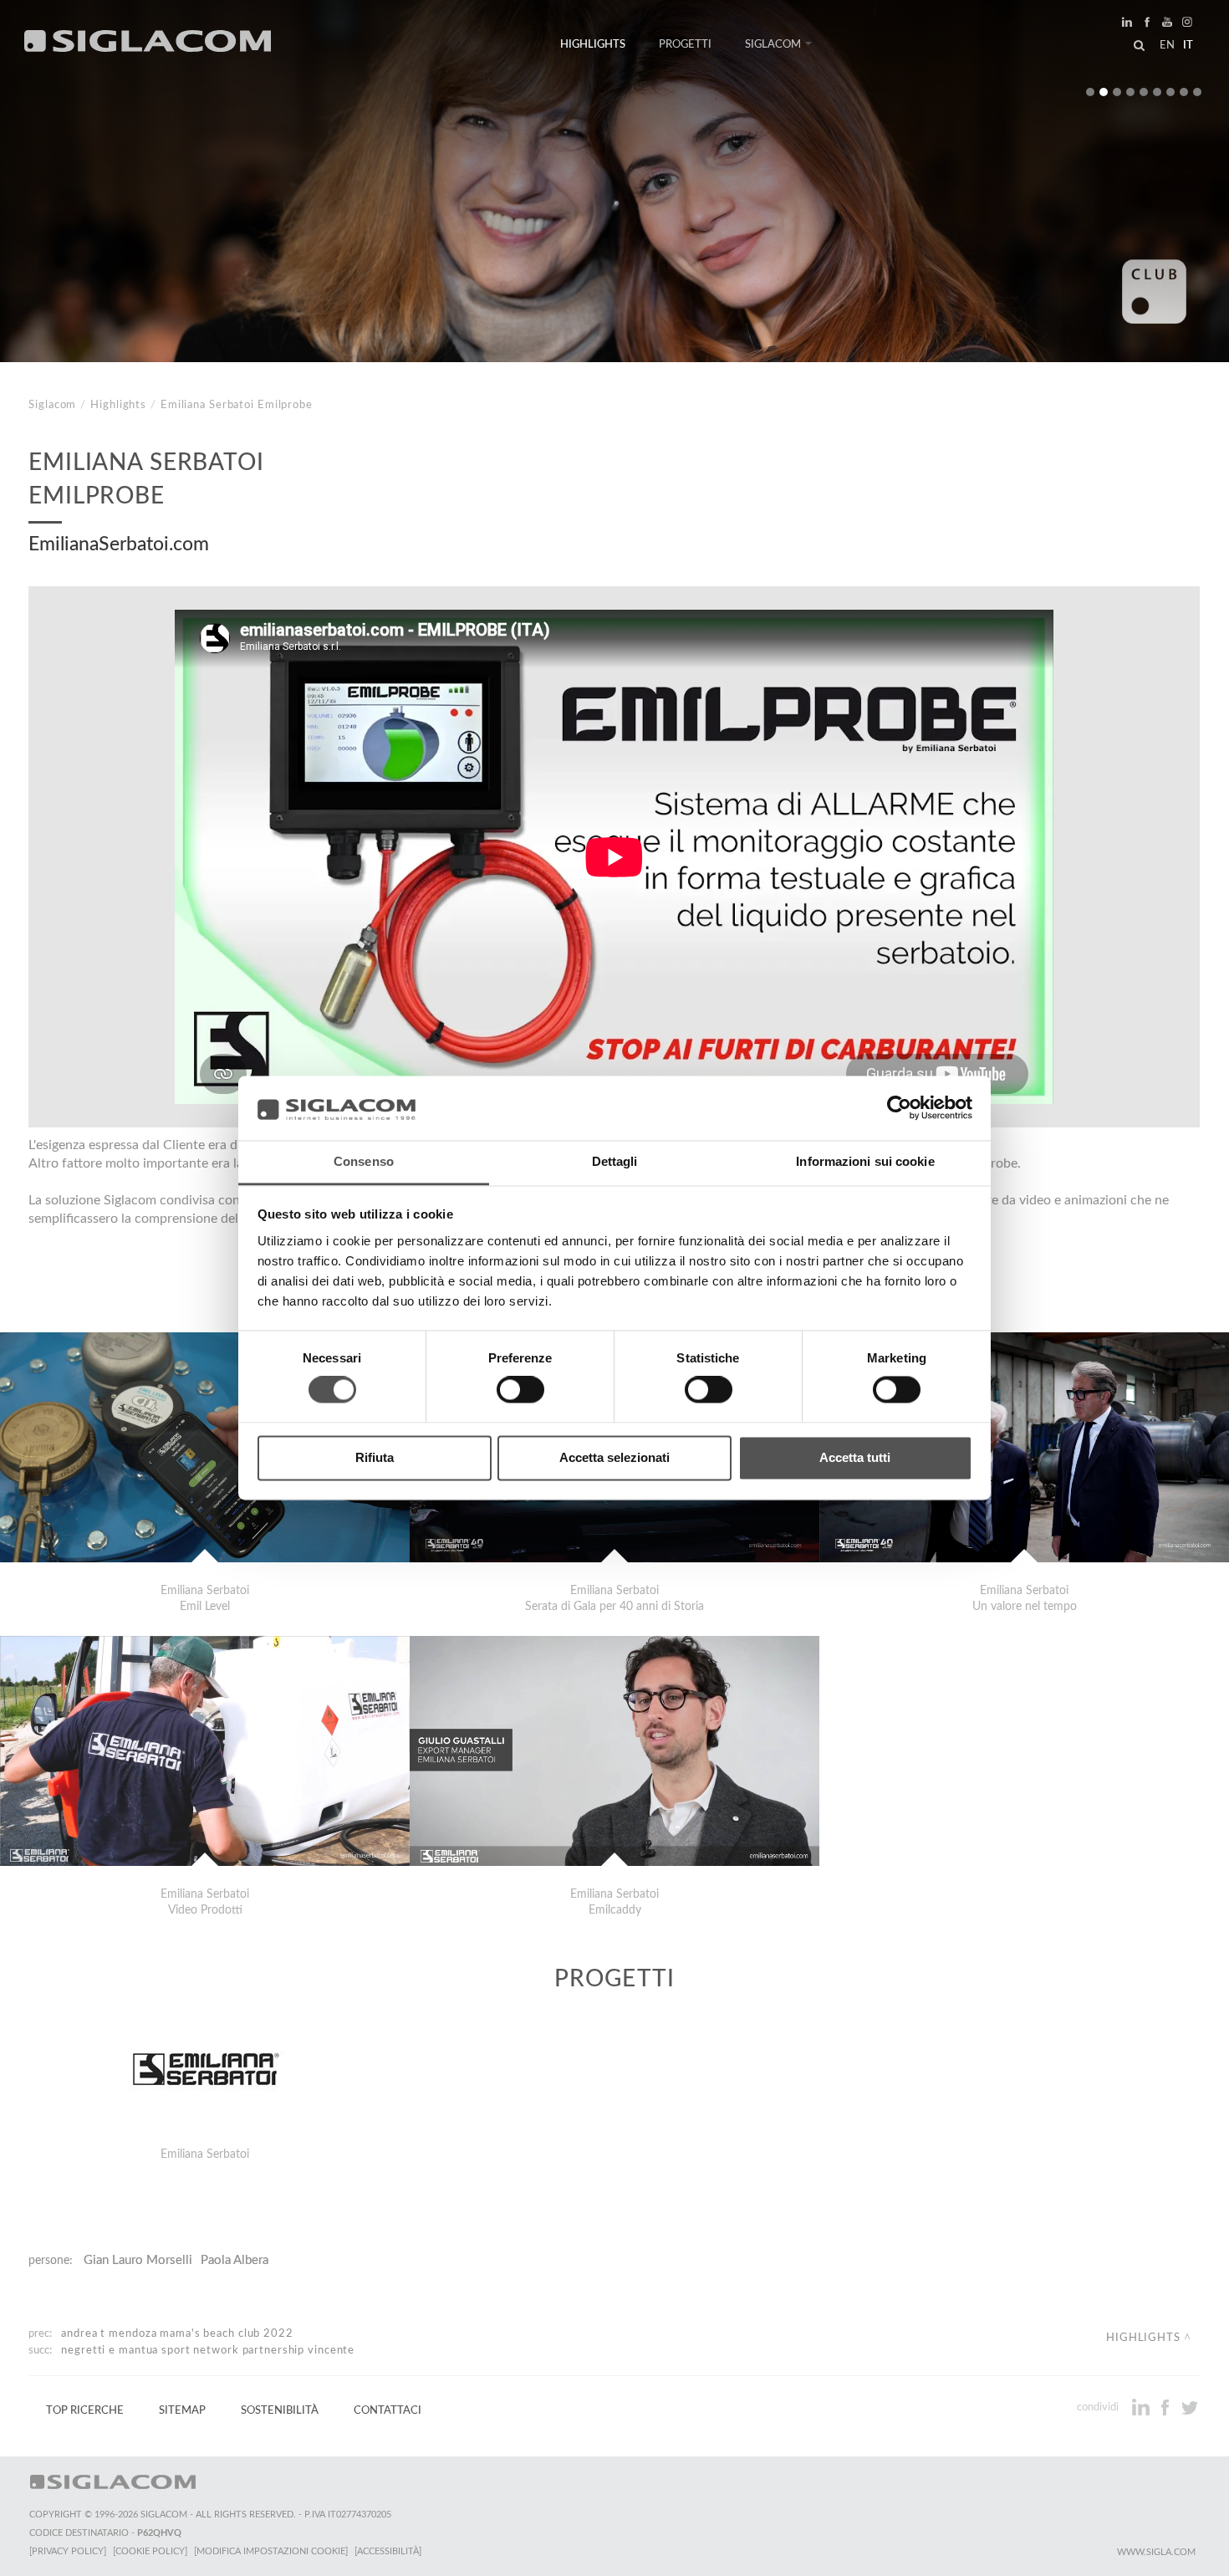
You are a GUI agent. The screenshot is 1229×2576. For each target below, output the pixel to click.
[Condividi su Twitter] (1189, 2407)
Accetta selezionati (614, 1457)
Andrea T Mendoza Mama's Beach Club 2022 (177, 2333)
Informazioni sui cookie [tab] (865, 1161)
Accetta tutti (855, 1457)
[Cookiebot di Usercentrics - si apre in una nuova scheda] (899, 1108)
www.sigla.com (1156, 2552)
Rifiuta (375, 1457)
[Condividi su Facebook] (1167, 2407)
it (1188, 45)
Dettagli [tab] (615, 1161)
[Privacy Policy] (68, 2551)
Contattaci (388, 2410)
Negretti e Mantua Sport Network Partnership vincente (208, 2350)
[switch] (520, 1390)
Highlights (593, 44)
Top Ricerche (85, 2410)
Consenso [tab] (364, 1161)
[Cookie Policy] (150, 2551)
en (1167, 45)
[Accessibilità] (388, 2551)
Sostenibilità (280, 2410)
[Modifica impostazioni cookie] (271, 2551)
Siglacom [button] (773, 44)
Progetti (685, 44)
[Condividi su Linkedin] (1142, 2407)
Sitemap (182, 2410)
